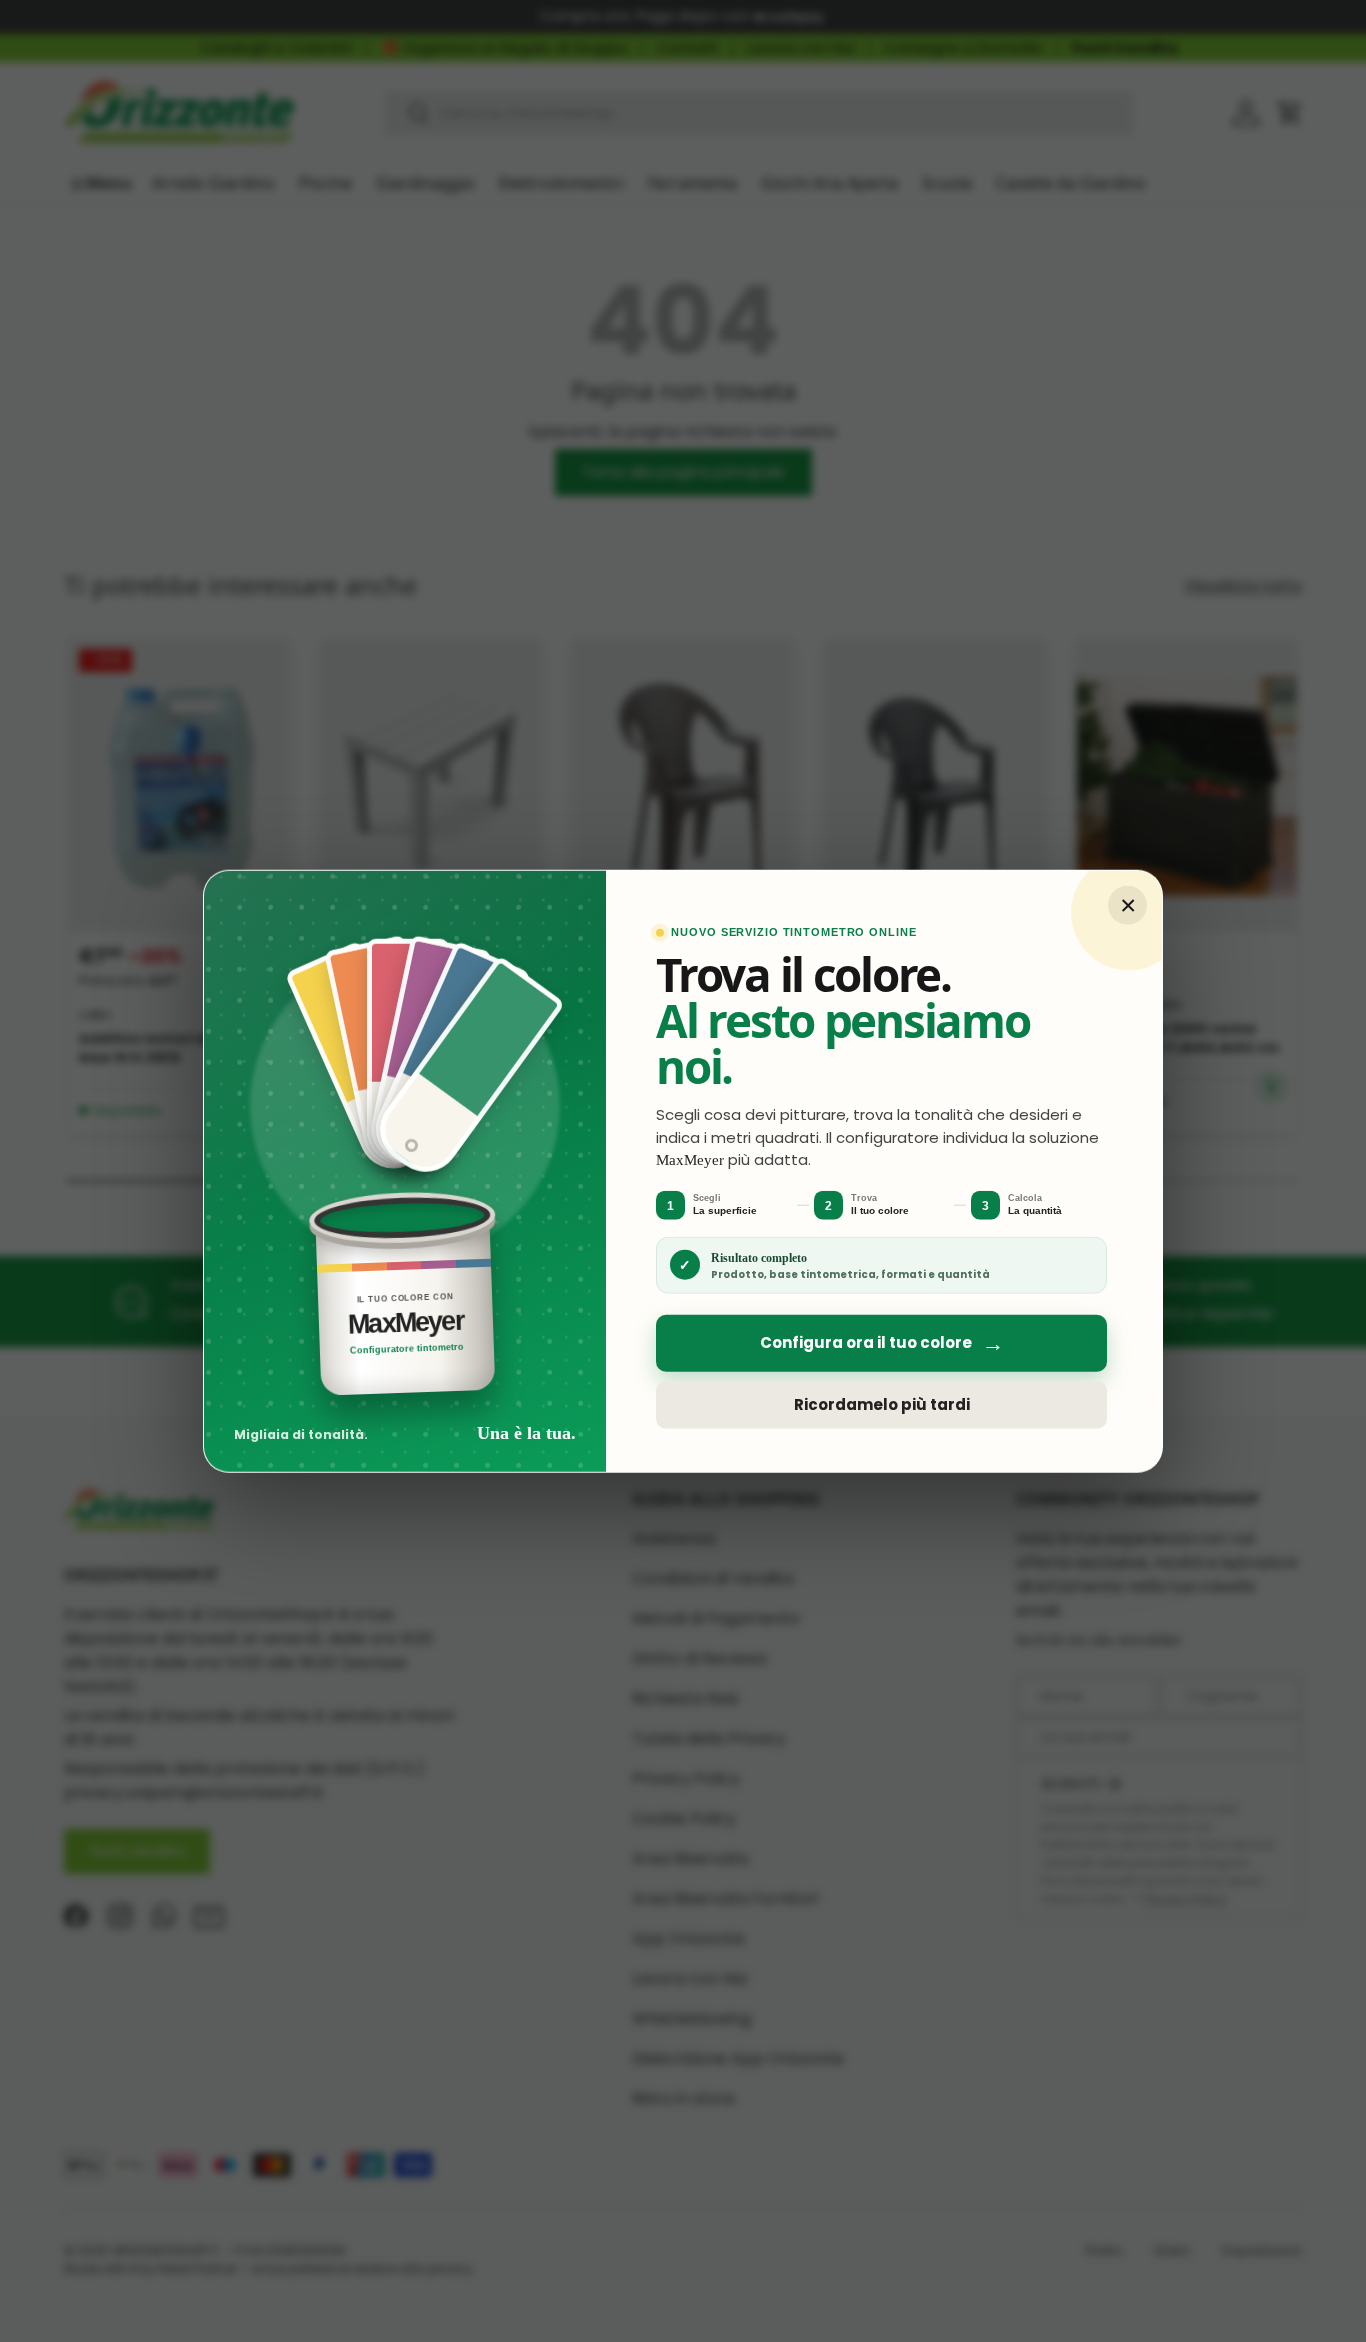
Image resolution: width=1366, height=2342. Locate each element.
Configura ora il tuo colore (882, 1342)
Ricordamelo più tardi (882, 1404)
